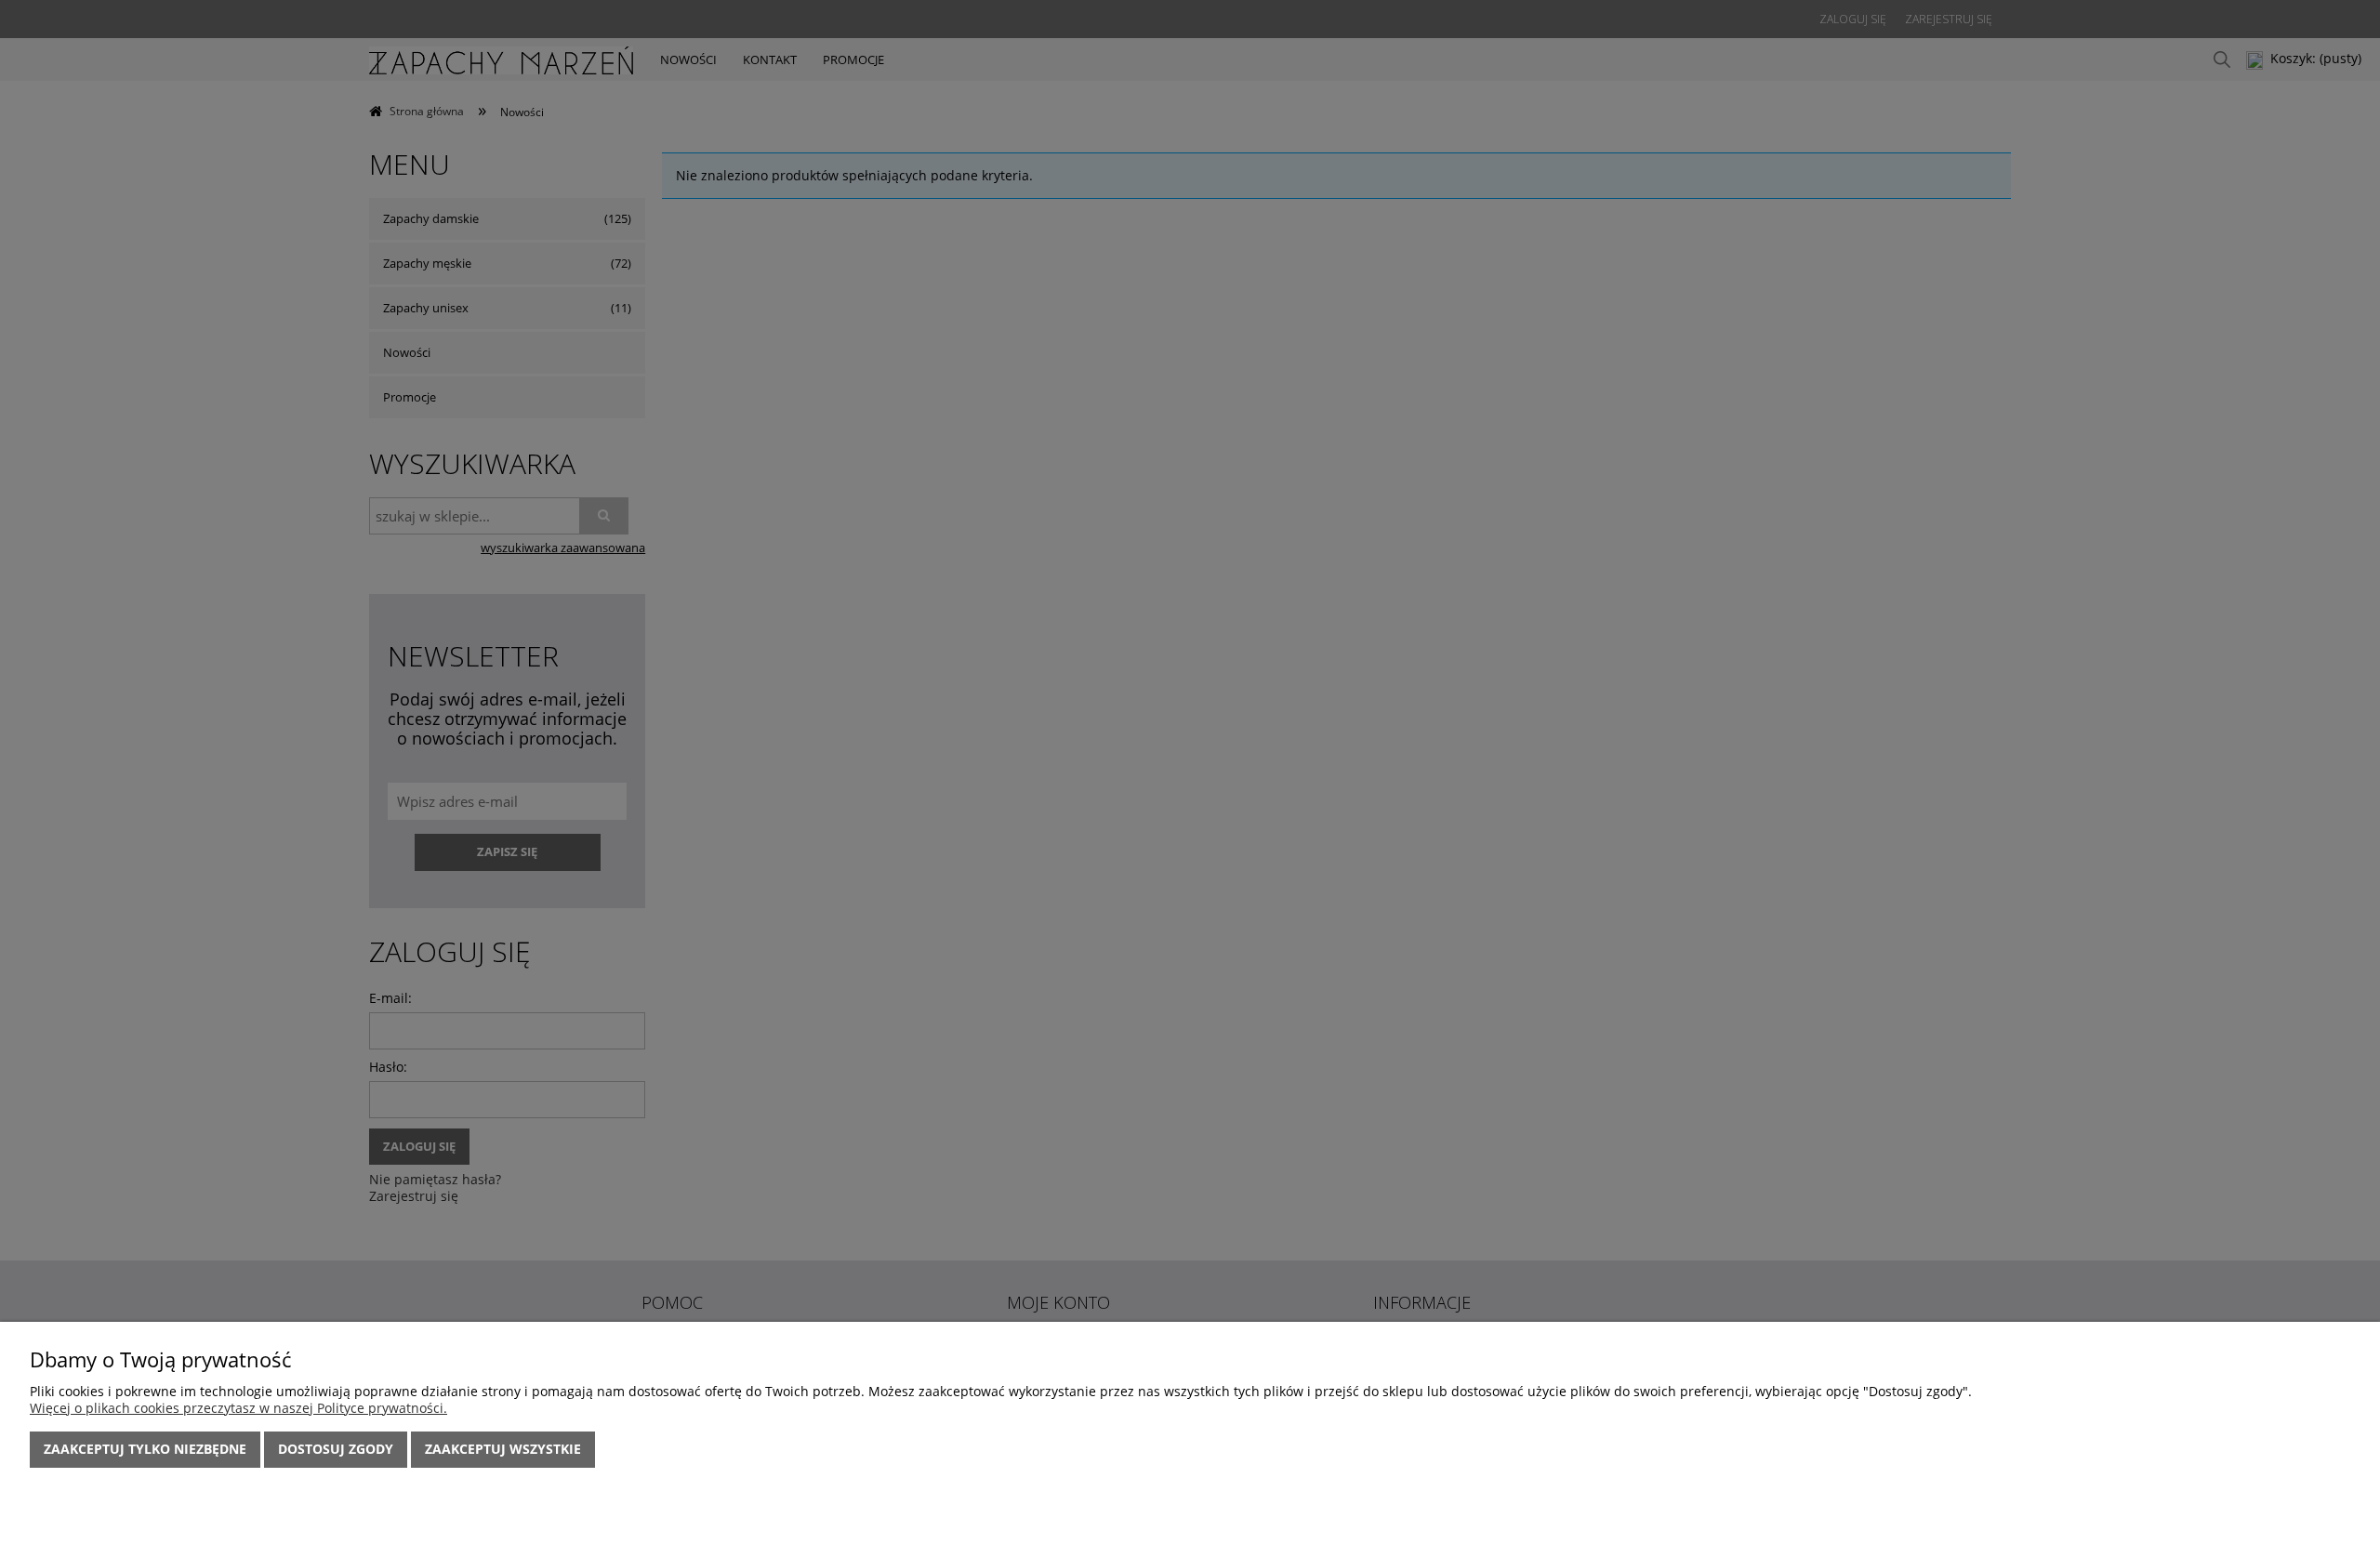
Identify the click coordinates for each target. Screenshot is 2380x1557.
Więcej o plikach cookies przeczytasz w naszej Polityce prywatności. (238, 1408)
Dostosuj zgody (336, 1449)
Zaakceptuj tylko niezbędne (145, 1449)
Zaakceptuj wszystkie (503, 1449)
